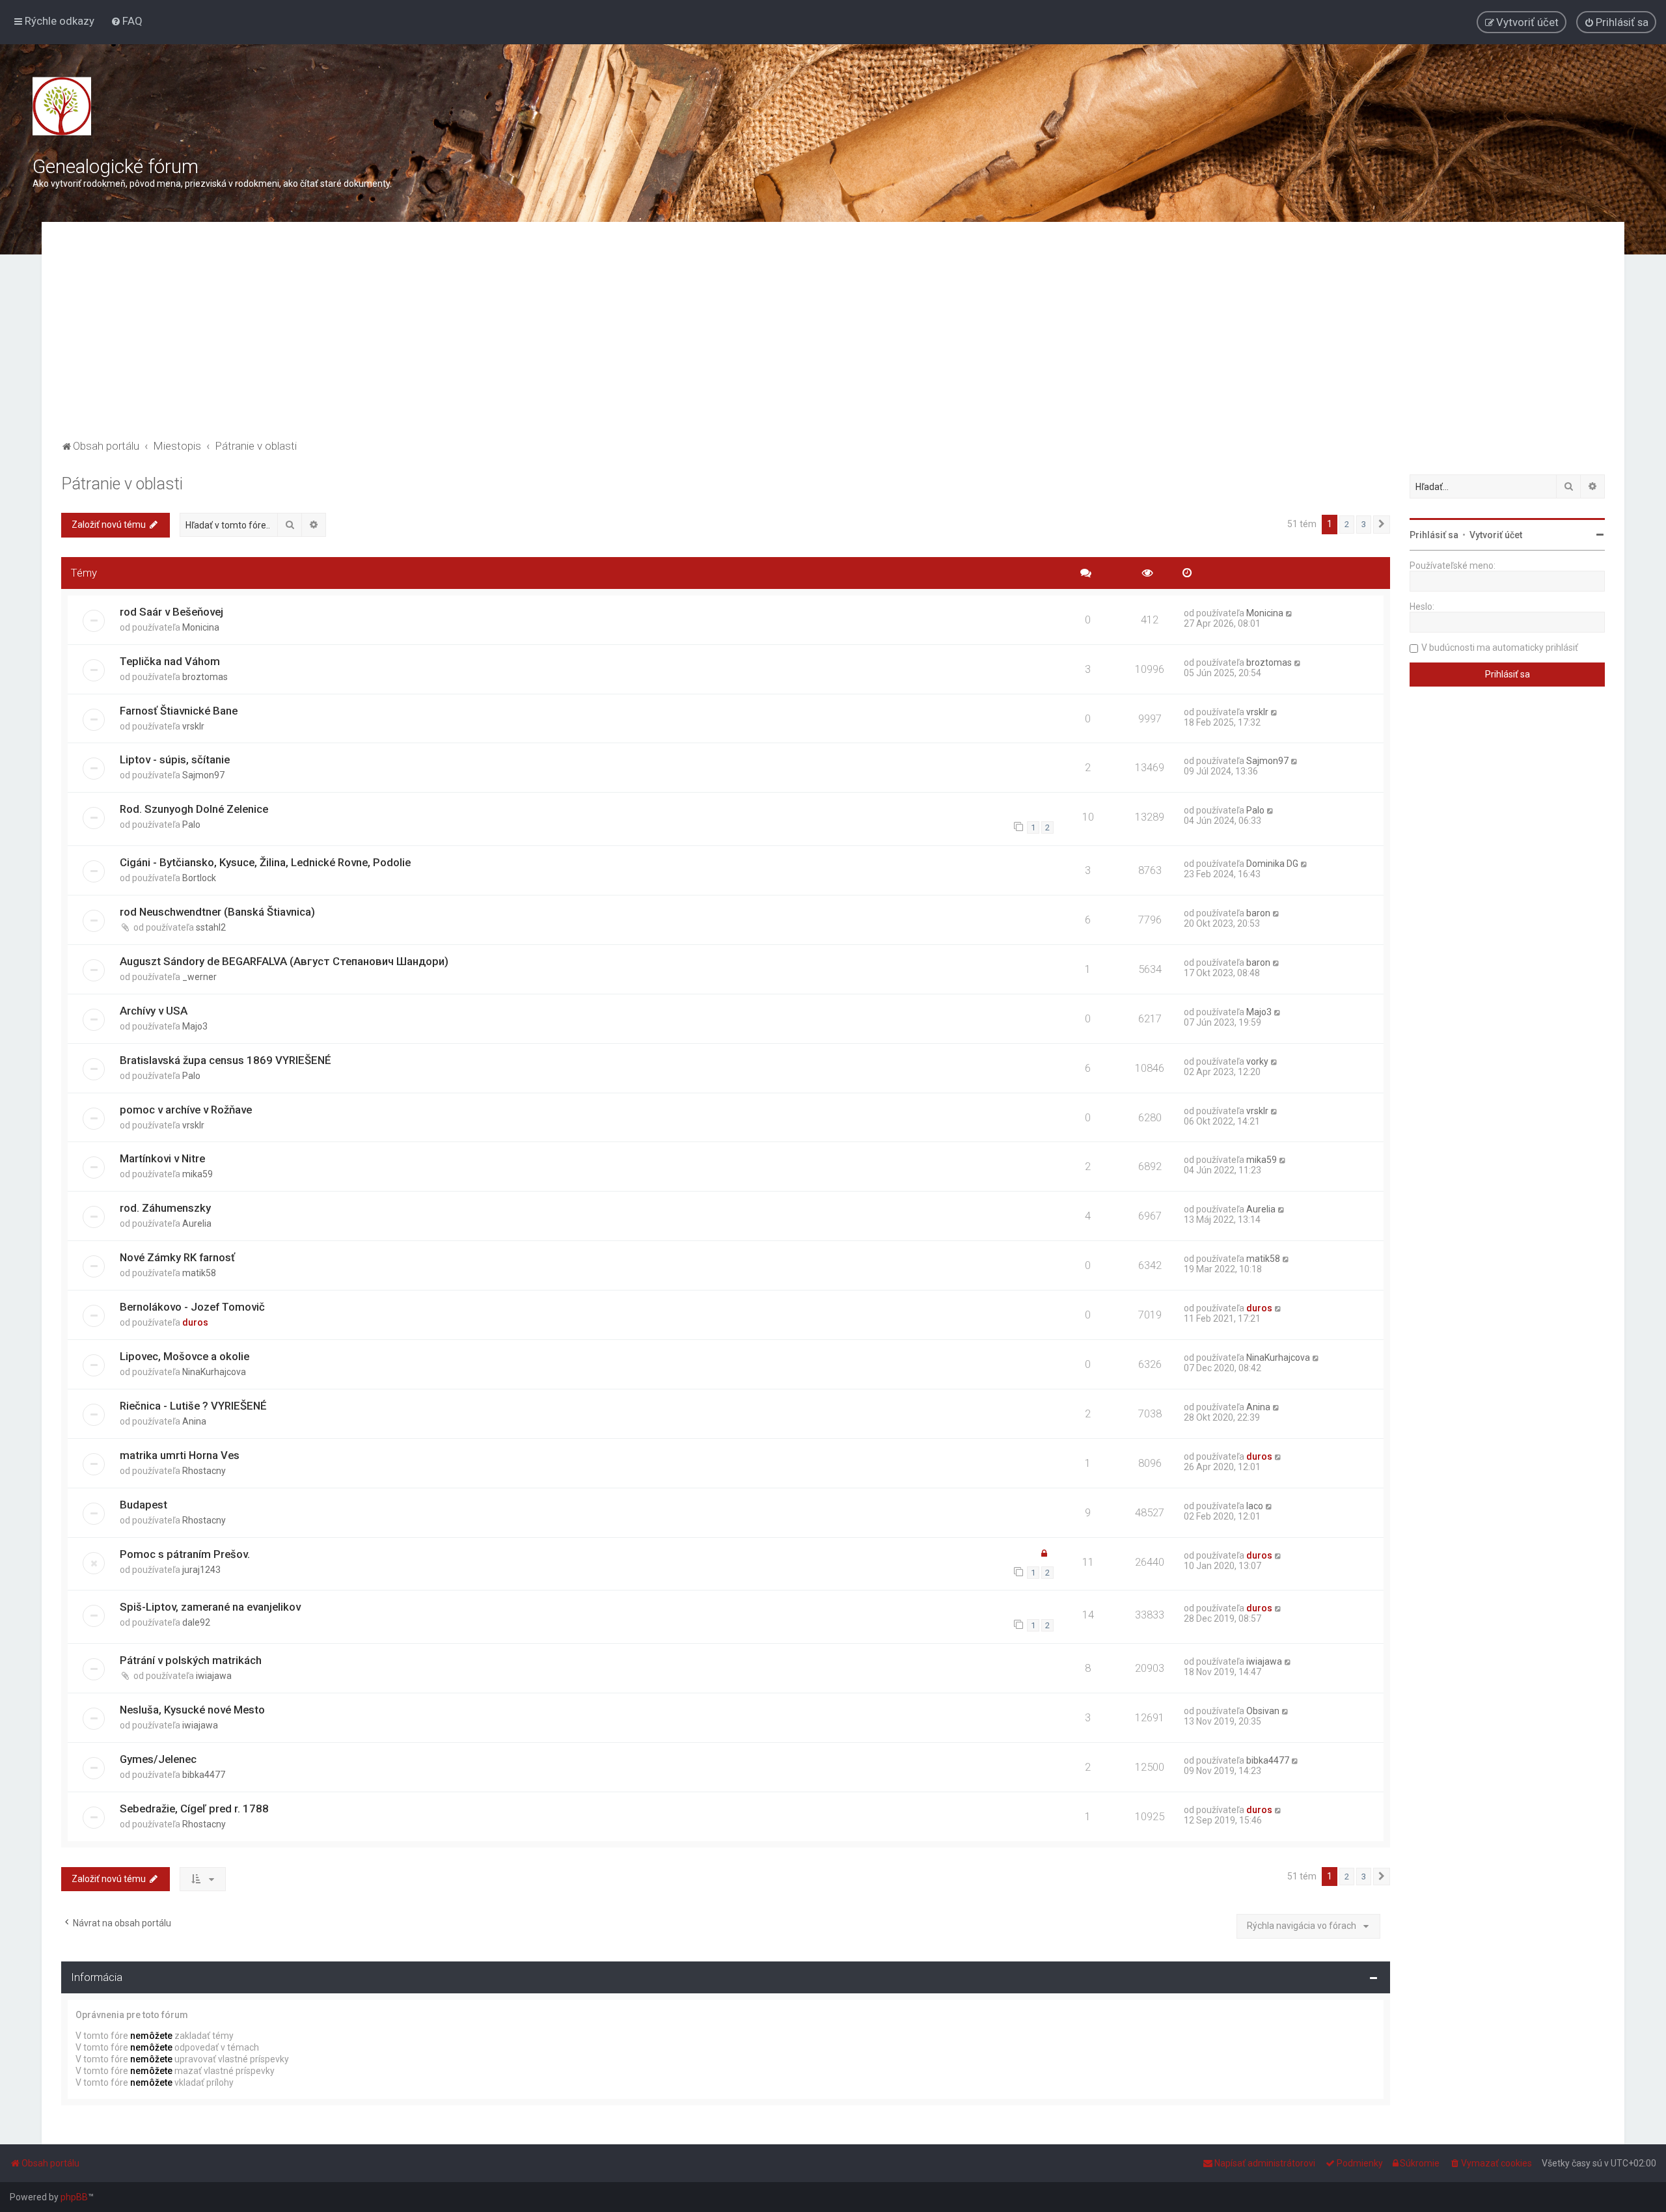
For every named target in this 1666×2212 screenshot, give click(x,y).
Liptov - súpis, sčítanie (175, 759)
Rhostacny (204, 1471)
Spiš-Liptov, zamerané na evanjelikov (210, 1607)
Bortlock (199, 878)
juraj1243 (201, 1570)
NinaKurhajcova (214, 1372)
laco (1255, 1506)
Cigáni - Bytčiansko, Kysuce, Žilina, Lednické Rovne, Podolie (265, 862)
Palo (191, 825)
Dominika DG (1272, 864)
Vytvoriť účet (1496, 535)
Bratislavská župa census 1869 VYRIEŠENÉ (225, 1060)
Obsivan (1263, 1711)
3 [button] (1364, 524)
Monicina (201, 627)
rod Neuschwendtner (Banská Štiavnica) (217, 912)
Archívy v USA (154, 1011)
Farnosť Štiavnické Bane (179, 711)
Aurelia (197, 1223)
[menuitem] (127, 21)
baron (1258, 913)
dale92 (196, 1622)
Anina (194, 1421)
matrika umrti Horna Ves (180, 1455)
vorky (1257, 1061)
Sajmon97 (203, 775)
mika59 (198, 1174)
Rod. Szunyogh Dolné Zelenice (194, 809)
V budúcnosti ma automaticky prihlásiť (1500, 648)
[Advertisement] (833, 339)
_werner (199, 977)
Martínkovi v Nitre (162, 1158)
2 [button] (1347, 524)
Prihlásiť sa (1434, 535)
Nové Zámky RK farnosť (177, 1257)
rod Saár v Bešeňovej (171, 612)
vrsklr (193, 726)
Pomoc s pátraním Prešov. (185, 1554)
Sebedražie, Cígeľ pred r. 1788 (194, 1809)
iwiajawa (214, 1676)
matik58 (199, 1273)
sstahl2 (211, 927)
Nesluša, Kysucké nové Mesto (192, 1710)
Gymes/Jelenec (158, 1759)
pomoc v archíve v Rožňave (186, 1110)
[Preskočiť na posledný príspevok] (1290, 613)
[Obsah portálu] (62, 106)
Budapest (143, 1505)
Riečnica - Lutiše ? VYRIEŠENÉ (193, 1406)
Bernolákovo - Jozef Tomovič (192, 1307)
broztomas (205, 677)
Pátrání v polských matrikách (191, 1660)
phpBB (74, 2197)
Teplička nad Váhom (170, 661)
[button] (1382, 525)
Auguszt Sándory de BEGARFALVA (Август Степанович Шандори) (284, 961)
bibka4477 (204, 1775)
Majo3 (195, 1026)
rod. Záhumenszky (165, 1208)
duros (195, 1322)
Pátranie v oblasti (122, 484)
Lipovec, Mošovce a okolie (184, 1356)
